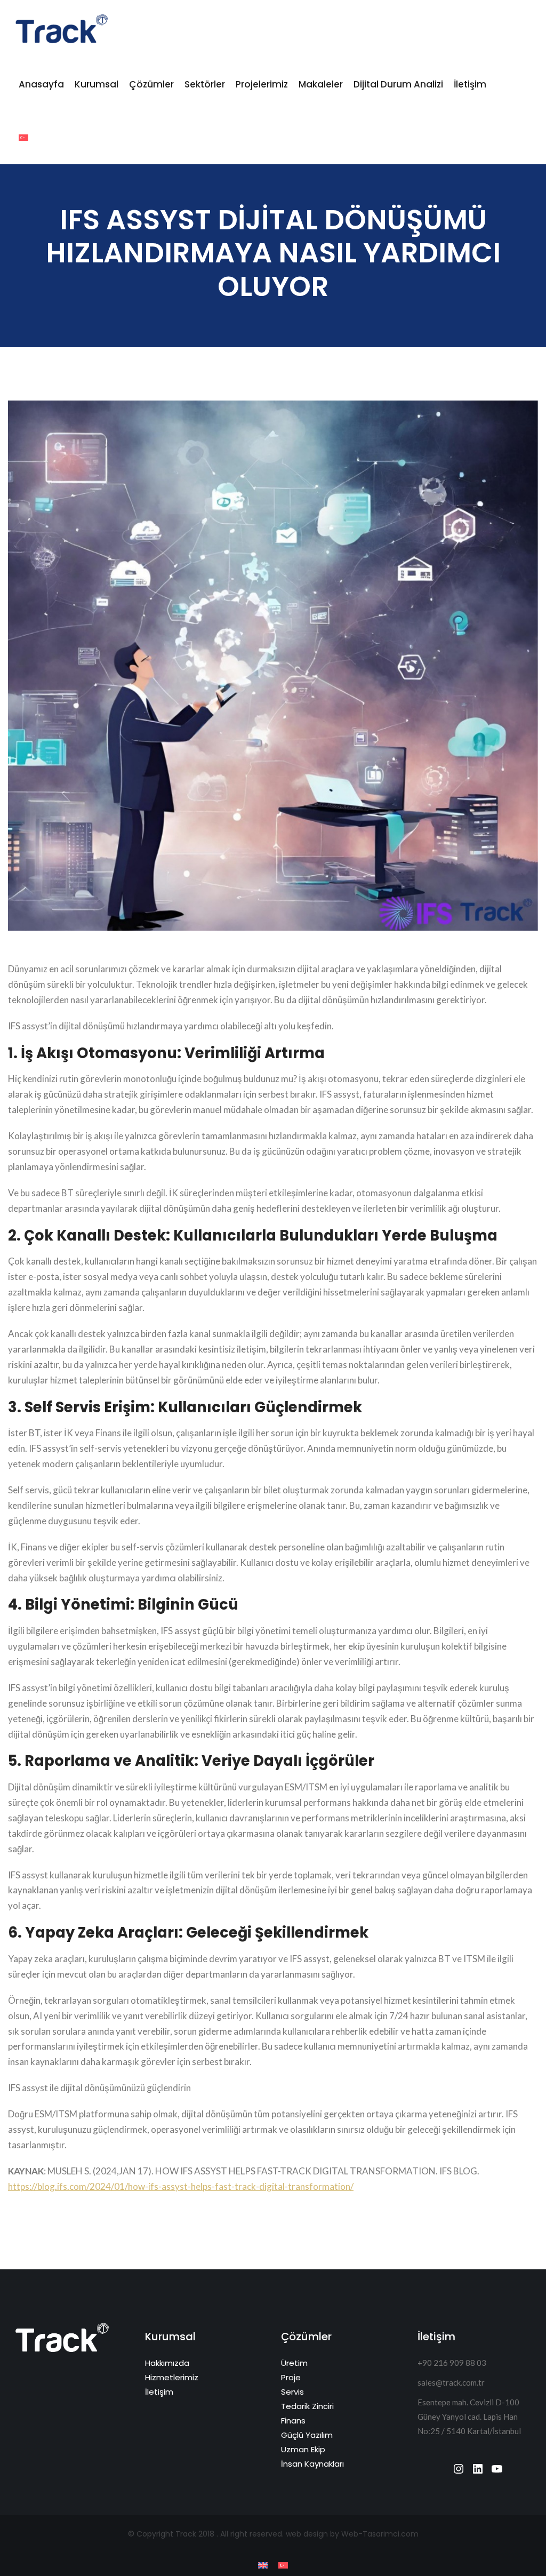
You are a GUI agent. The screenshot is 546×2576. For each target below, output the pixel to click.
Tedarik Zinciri (307, 2406)
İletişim (470, 84)
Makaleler (321, 84)
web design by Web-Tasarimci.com (352, 2534)
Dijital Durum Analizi (398, 84)
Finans (293, 2421)
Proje (291, 2377)
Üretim (294, 2363)
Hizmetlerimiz (172, 2377)
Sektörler (205, 84)
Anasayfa (41, 84)
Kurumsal (97, 84)
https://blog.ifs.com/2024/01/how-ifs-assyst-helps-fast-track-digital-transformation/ (181, 2186)
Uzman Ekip (303, 2449)
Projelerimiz (262, 84)
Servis (292, 2392)
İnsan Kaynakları (312, 2464)
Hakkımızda (167, 2363)
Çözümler (151, 84)
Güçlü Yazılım (307, 2435)
